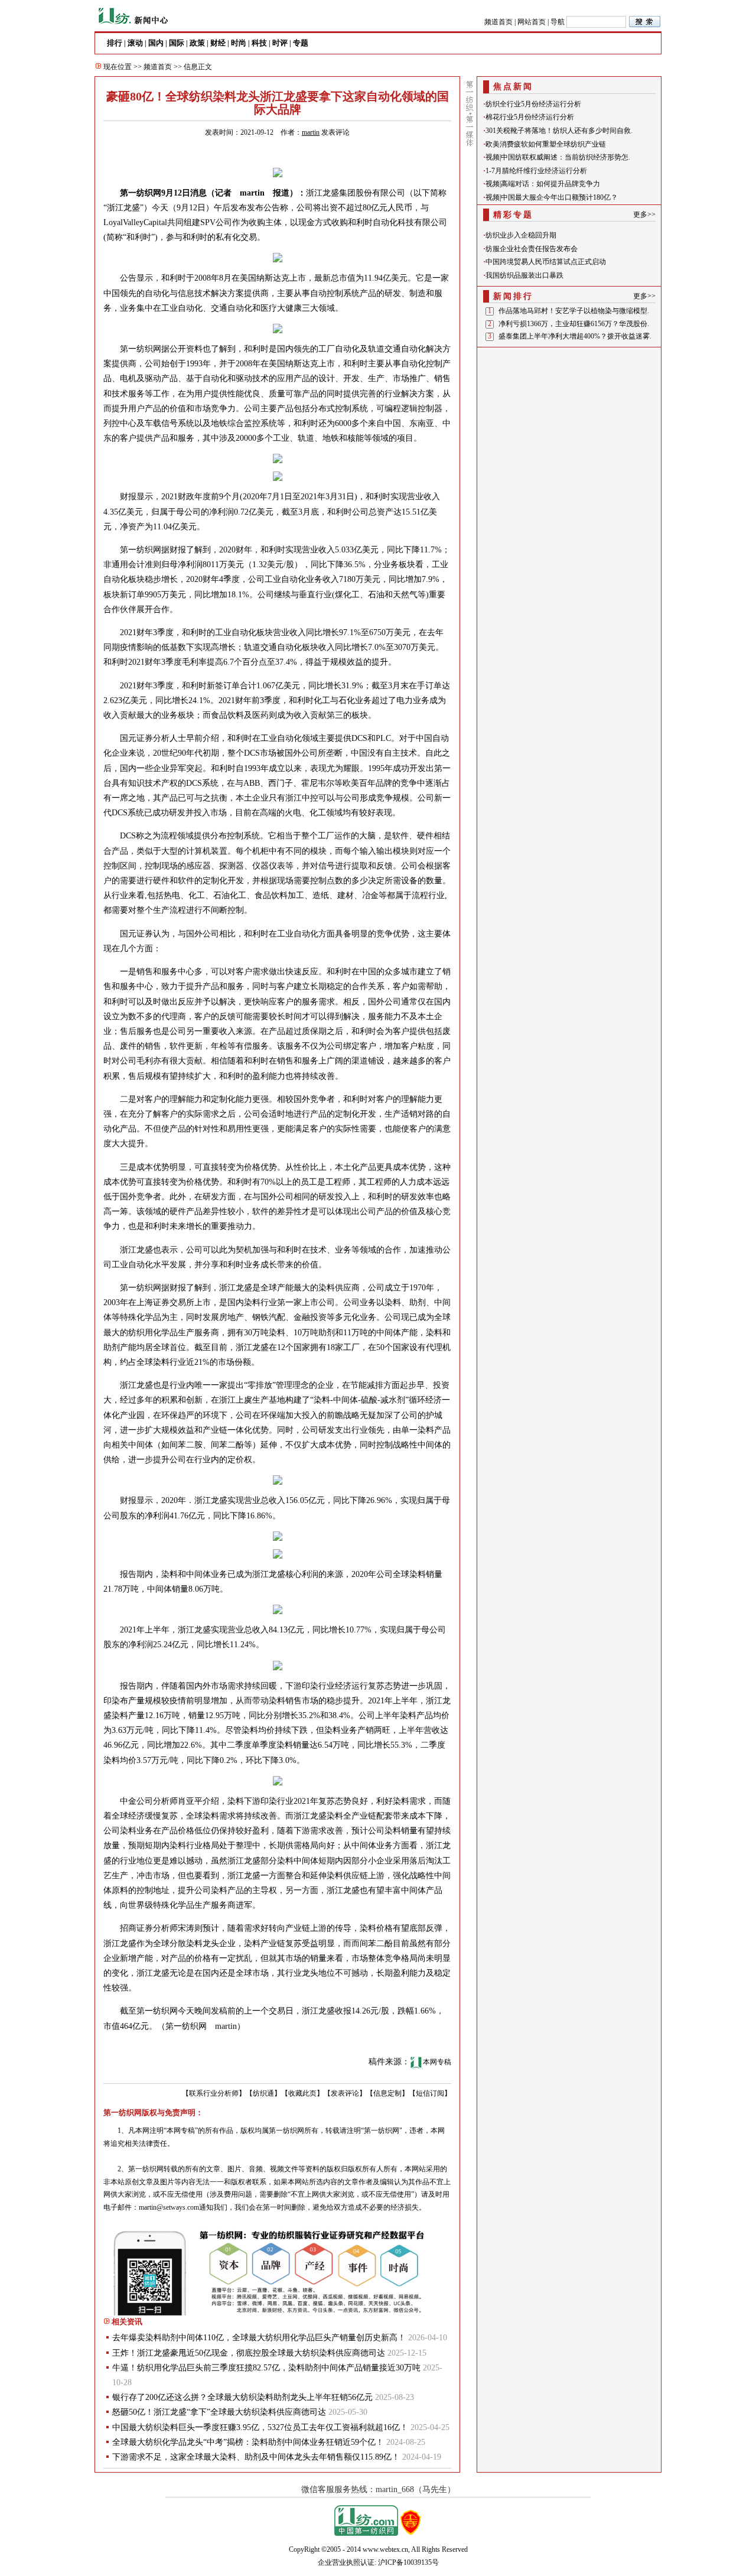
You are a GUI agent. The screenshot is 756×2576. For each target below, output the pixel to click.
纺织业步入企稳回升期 (521, 235)
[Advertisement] (569, 425)
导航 (558, 22)
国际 (177, 43)
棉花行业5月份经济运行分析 (530, 117)
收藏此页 (302, 2093)
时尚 (239, 43)
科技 (259, 43)
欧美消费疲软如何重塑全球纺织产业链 (546, 144)
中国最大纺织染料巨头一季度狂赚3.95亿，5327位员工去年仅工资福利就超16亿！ (260, 2427)
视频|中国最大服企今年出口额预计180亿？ (552, 197)
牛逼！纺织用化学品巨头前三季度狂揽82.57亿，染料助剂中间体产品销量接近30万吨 (266, 2368)
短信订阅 (430, 2093)
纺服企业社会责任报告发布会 (532, 249)
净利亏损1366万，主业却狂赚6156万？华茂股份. (574, 324)
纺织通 (263, 2093)
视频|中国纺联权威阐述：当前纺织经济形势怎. (558, 157)
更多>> (644, 214)
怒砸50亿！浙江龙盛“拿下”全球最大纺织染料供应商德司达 (219, 2412)
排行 (115, 43)
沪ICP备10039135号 (408, 2562)
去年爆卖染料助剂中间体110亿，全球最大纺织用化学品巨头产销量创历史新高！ (259, 2338)
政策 (197, 43)
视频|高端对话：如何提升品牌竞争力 (543, 184)
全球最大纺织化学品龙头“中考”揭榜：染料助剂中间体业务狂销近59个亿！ (248, 2442)
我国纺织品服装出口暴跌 (524, 275)
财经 (218, 43)
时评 (280, 43)
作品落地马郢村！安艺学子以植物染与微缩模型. (574, 311)
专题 (301, 43)
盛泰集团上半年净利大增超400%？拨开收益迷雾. (575, 336)
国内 (156, 43)
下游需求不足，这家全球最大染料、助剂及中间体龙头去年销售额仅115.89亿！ (256, 2457)
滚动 (135, 43)
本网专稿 (437, 2062)
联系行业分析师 (214, 2093)
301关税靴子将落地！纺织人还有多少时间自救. (559, 131)
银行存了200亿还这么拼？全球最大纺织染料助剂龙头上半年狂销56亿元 (242, 2397)
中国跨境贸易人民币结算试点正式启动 (546, 262)
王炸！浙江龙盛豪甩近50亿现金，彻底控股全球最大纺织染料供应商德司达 (249, 2353)
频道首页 (498, 22)
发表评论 (335, 132)
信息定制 (387, 2093)
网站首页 (532, 22)
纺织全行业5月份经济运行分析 (533, 104)
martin (311, 132)
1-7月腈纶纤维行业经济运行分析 (536, 171)
